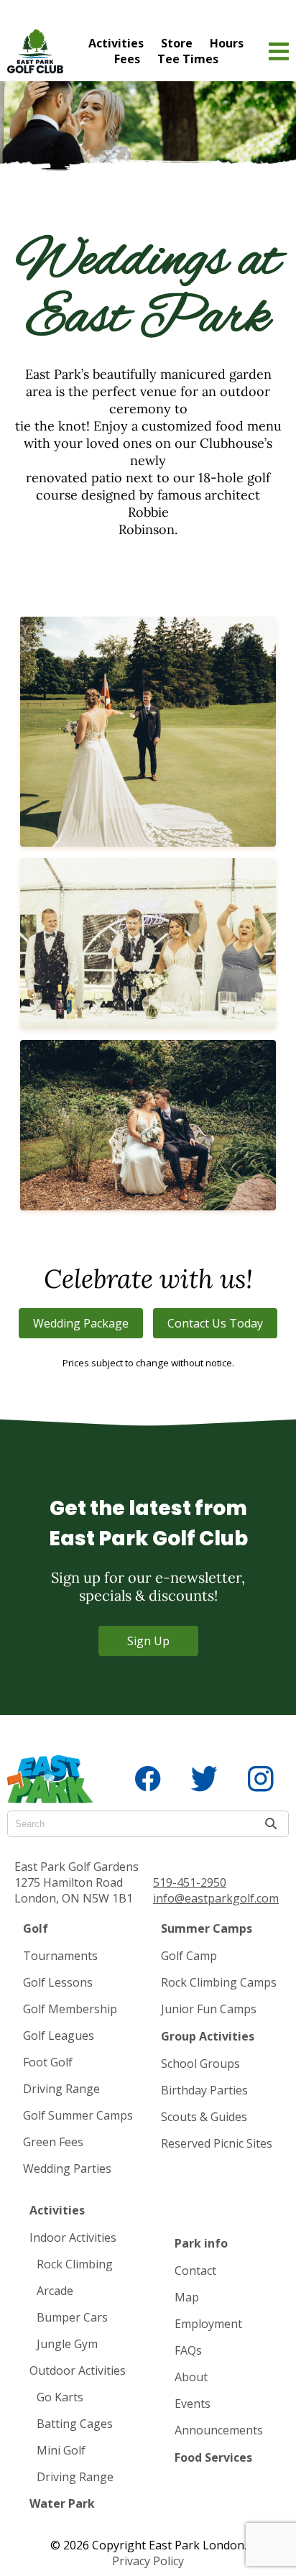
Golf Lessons (58, 1982)
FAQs (188, 2350)
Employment (208, 2324)
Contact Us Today (215, 1323)
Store (177, 43)
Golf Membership (70, 2009)
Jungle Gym (67, 2344)
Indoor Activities (73, 2237)
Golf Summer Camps (78, 2115)
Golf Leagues (59, 2035)
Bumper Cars (72, 2317)
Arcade (55, 2291)
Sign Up (148, 1641)
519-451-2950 (190, 1882)
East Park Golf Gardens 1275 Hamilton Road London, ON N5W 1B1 (77, 1882)
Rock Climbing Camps (219, 1982)
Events (193, 2403)
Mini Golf (61, 2450)
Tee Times (188, 59)
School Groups (200, 2064)
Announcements (219, 2430)
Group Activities (208, 2036)
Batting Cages (75, 2424)
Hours (227, 43)
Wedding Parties (67, 2168)
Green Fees (53, 2142)
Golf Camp (189, 1956)
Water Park (62, 2503)
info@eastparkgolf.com (216, 1898)
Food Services (213, 2457)
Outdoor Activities (78, 2370)
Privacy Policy (148, 2561)
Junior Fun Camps (209, 2009)
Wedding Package (81, 1323)
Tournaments (60, 1956)
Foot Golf (48, 2062)
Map (187, 2297)
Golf (36, 1928)
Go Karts (60, 2397)
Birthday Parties (204, 2090)
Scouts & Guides (204, 2117)
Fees (127, 59)
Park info (201, 2243)
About (191, 2377)
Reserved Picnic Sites (217, 2143)
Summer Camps (207, 1928)
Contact (195, 2271)
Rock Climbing (75, 2264)
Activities (116, 43)
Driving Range (61, 2089)
